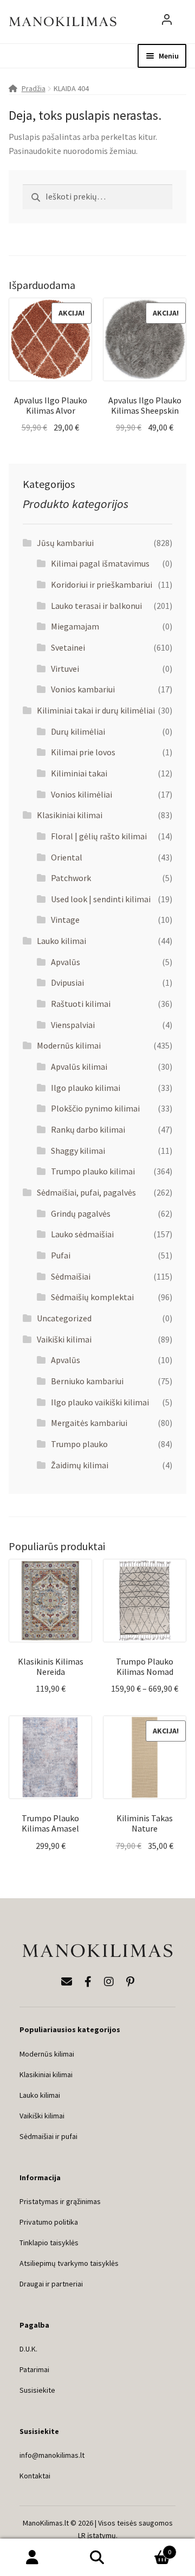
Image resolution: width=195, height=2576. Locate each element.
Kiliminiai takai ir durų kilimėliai (96, 710)
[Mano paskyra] (167, 22)
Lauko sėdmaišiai (82, 1234)
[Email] (67, 1981)
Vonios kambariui (83, 689)
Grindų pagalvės (81, 1213)
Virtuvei (65, 669)
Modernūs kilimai (69, 1045)
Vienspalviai (73, 1025)
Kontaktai (35, 2476)
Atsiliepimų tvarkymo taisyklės (69, 2263)
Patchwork (71, 878)
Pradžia (34, 88)
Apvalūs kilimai (79, 1067)
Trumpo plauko (79, 1444)
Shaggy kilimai (78, 1151)
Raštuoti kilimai (81, 1004)
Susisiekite (37, 2390)
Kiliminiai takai (79, 773)
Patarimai (34, 2369)
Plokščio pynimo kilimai (95, 1108)
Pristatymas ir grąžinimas (60, 2201)
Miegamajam (75, 626)
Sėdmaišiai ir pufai (48, 2136)
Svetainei (68, 647)
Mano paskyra (32, 2558)
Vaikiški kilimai (64, 1339)
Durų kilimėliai (78, 731)
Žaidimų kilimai (80, 1465)
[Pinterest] (130, 1981)
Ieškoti (97, 2558)
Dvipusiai (67, 982)
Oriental (67, 857)
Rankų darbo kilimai (88, 1129)
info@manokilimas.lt (52, 2455)
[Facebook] (88, 1981)
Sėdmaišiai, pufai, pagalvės (86, 1192)
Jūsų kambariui (65, 543)
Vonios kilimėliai (82, 794)
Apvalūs (66, 962)
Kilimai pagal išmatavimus (100, 563)
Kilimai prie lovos (83, 752)
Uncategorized (64, 1318)
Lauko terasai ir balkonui (96, 606)
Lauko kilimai (61, 941)
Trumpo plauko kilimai (93, 1171)
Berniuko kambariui (87, 1381)
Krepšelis (151, 2548)
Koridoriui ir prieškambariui (102, 584)
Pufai (61, 1255)
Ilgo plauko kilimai (86, 1088)
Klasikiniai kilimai (70, 815)
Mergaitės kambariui (89, 1423)
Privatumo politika (49, 2222)
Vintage (65, 920)
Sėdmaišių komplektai (92, 1297)
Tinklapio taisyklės (49, 2243)
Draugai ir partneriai (51, 2284)
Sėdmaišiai (71, 1276)
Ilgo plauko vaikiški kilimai (100, 1402)
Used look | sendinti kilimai (101, 899)
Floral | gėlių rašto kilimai (99, 836)
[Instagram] (109, 1981)
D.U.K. (28, 2349)
